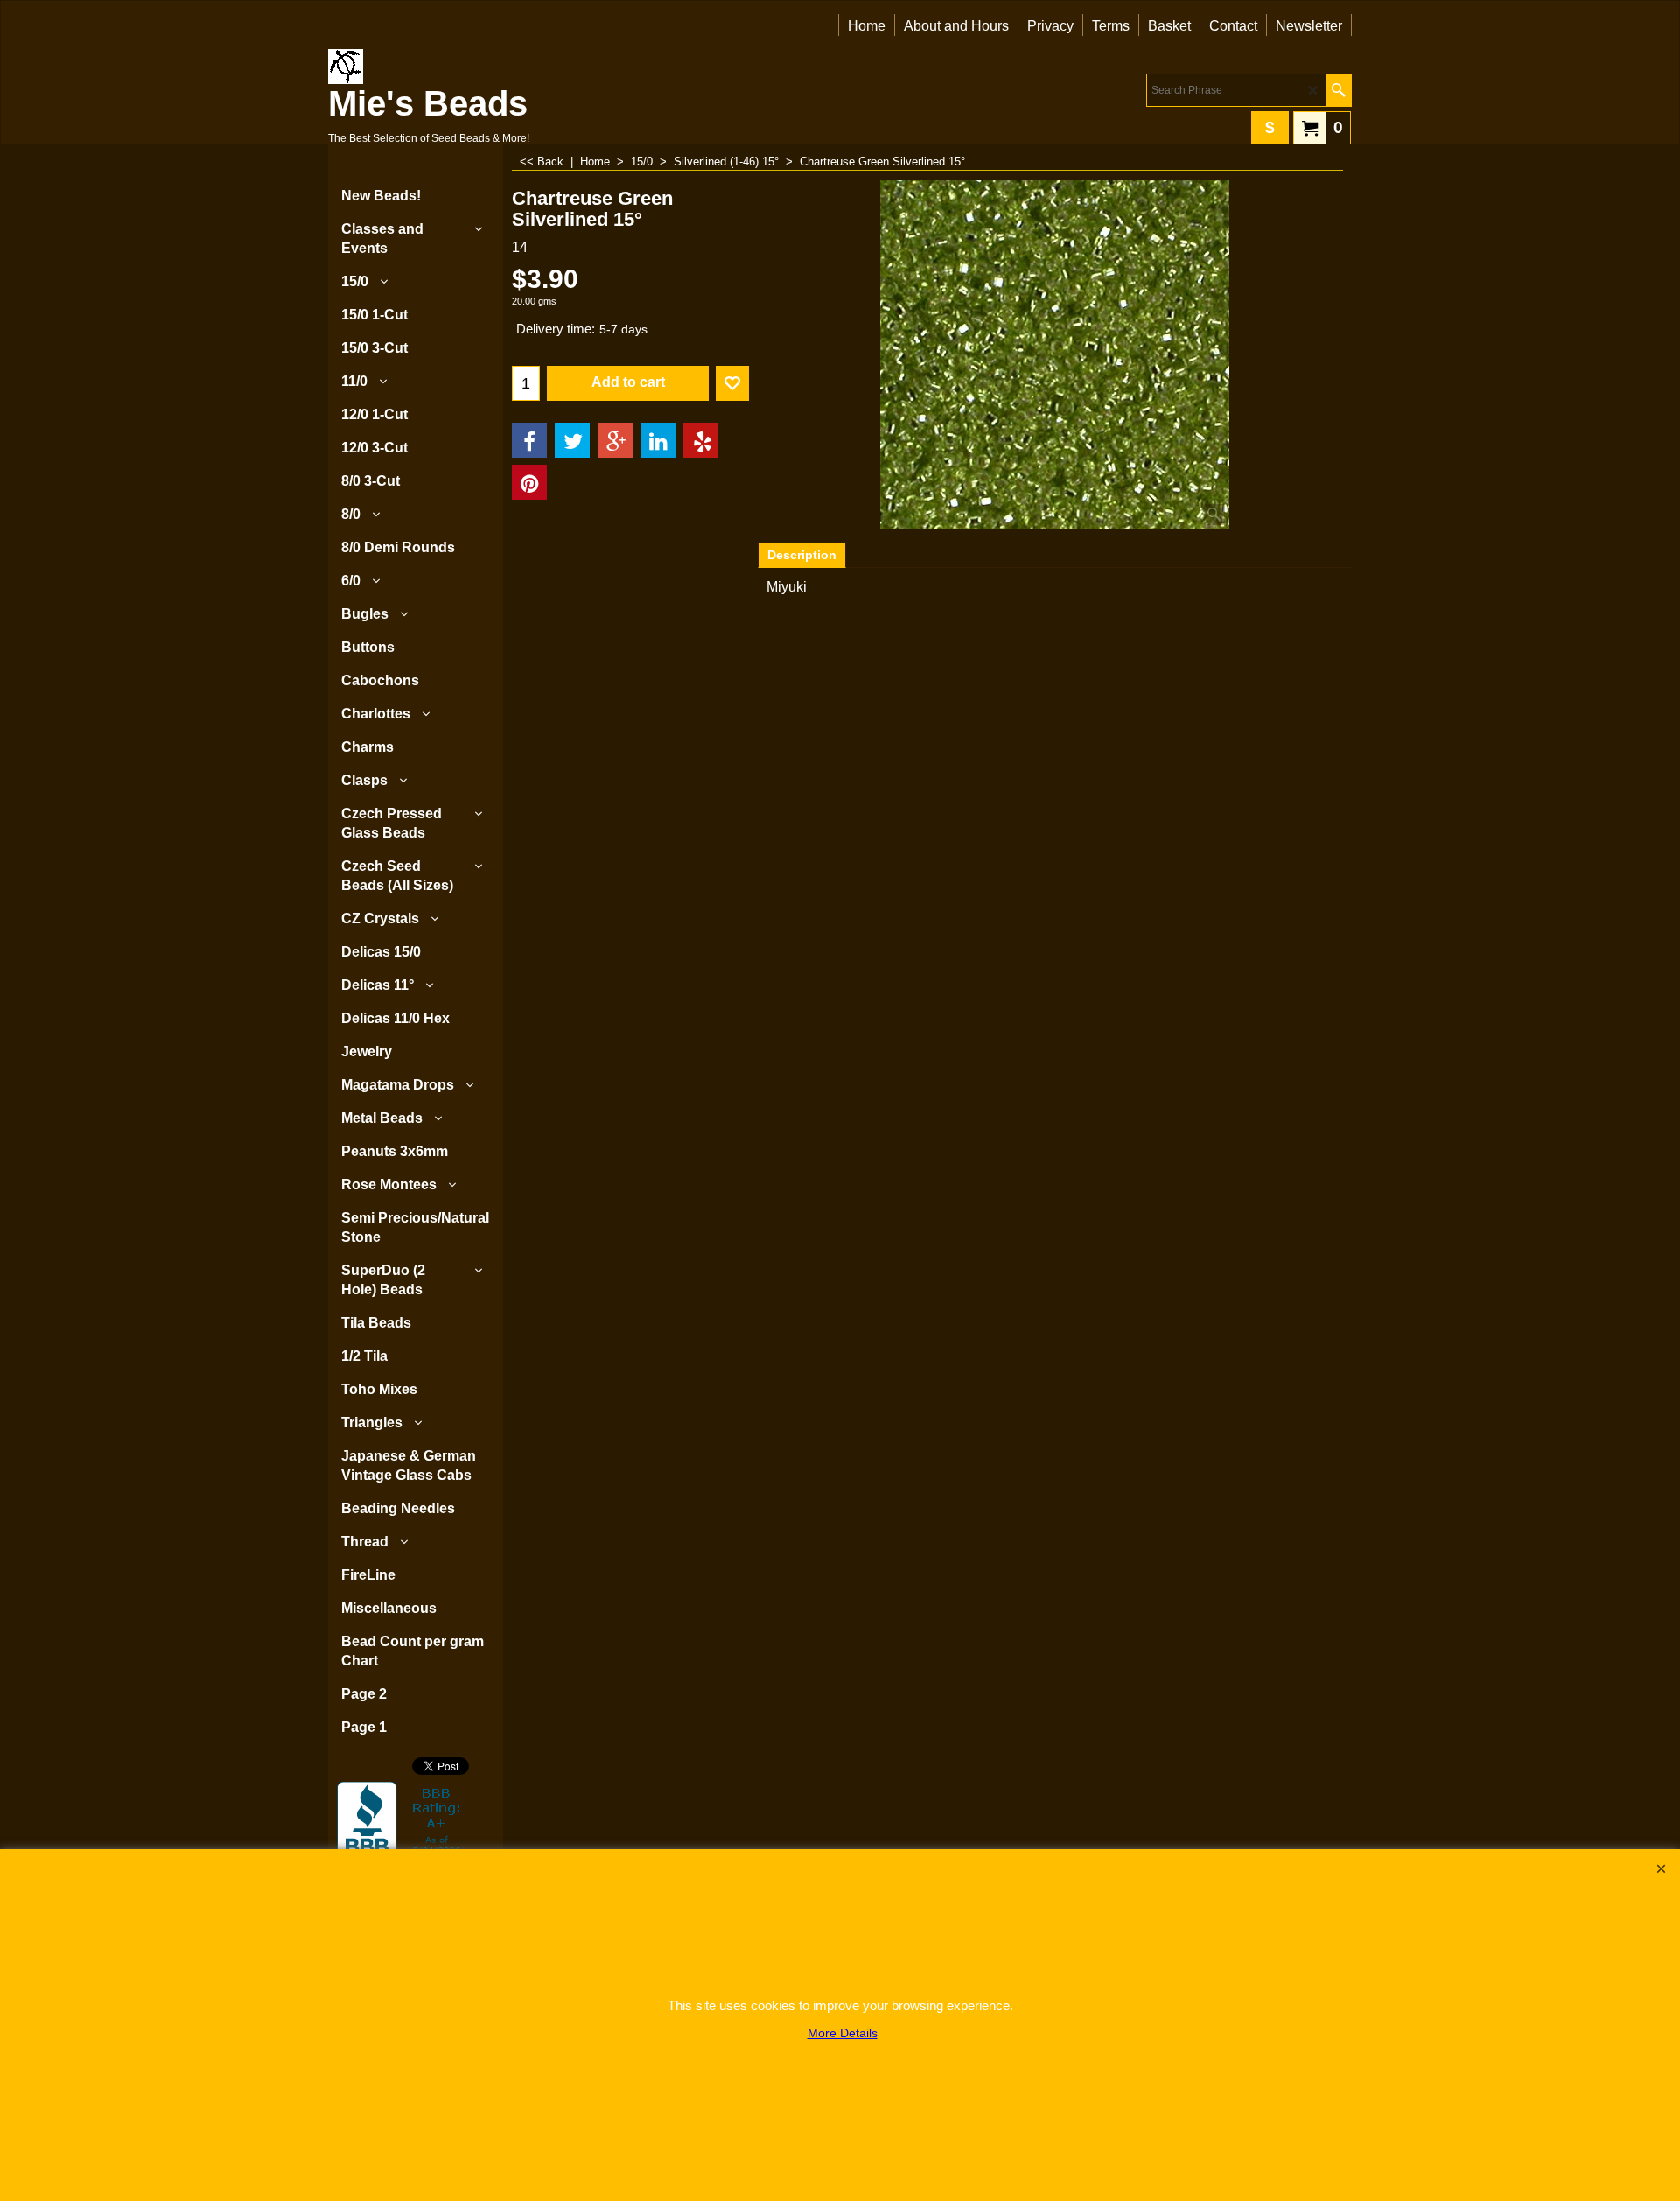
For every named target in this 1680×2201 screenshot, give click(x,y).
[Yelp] (701, 440)
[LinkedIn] (658, 440)
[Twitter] (572, 440)
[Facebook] (529, 440)
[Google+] (615, 440)
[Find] (1338, 90)
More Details (843, 2033)
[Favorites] (732, 383)
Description (802, 555)
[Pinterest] (529, 482)
